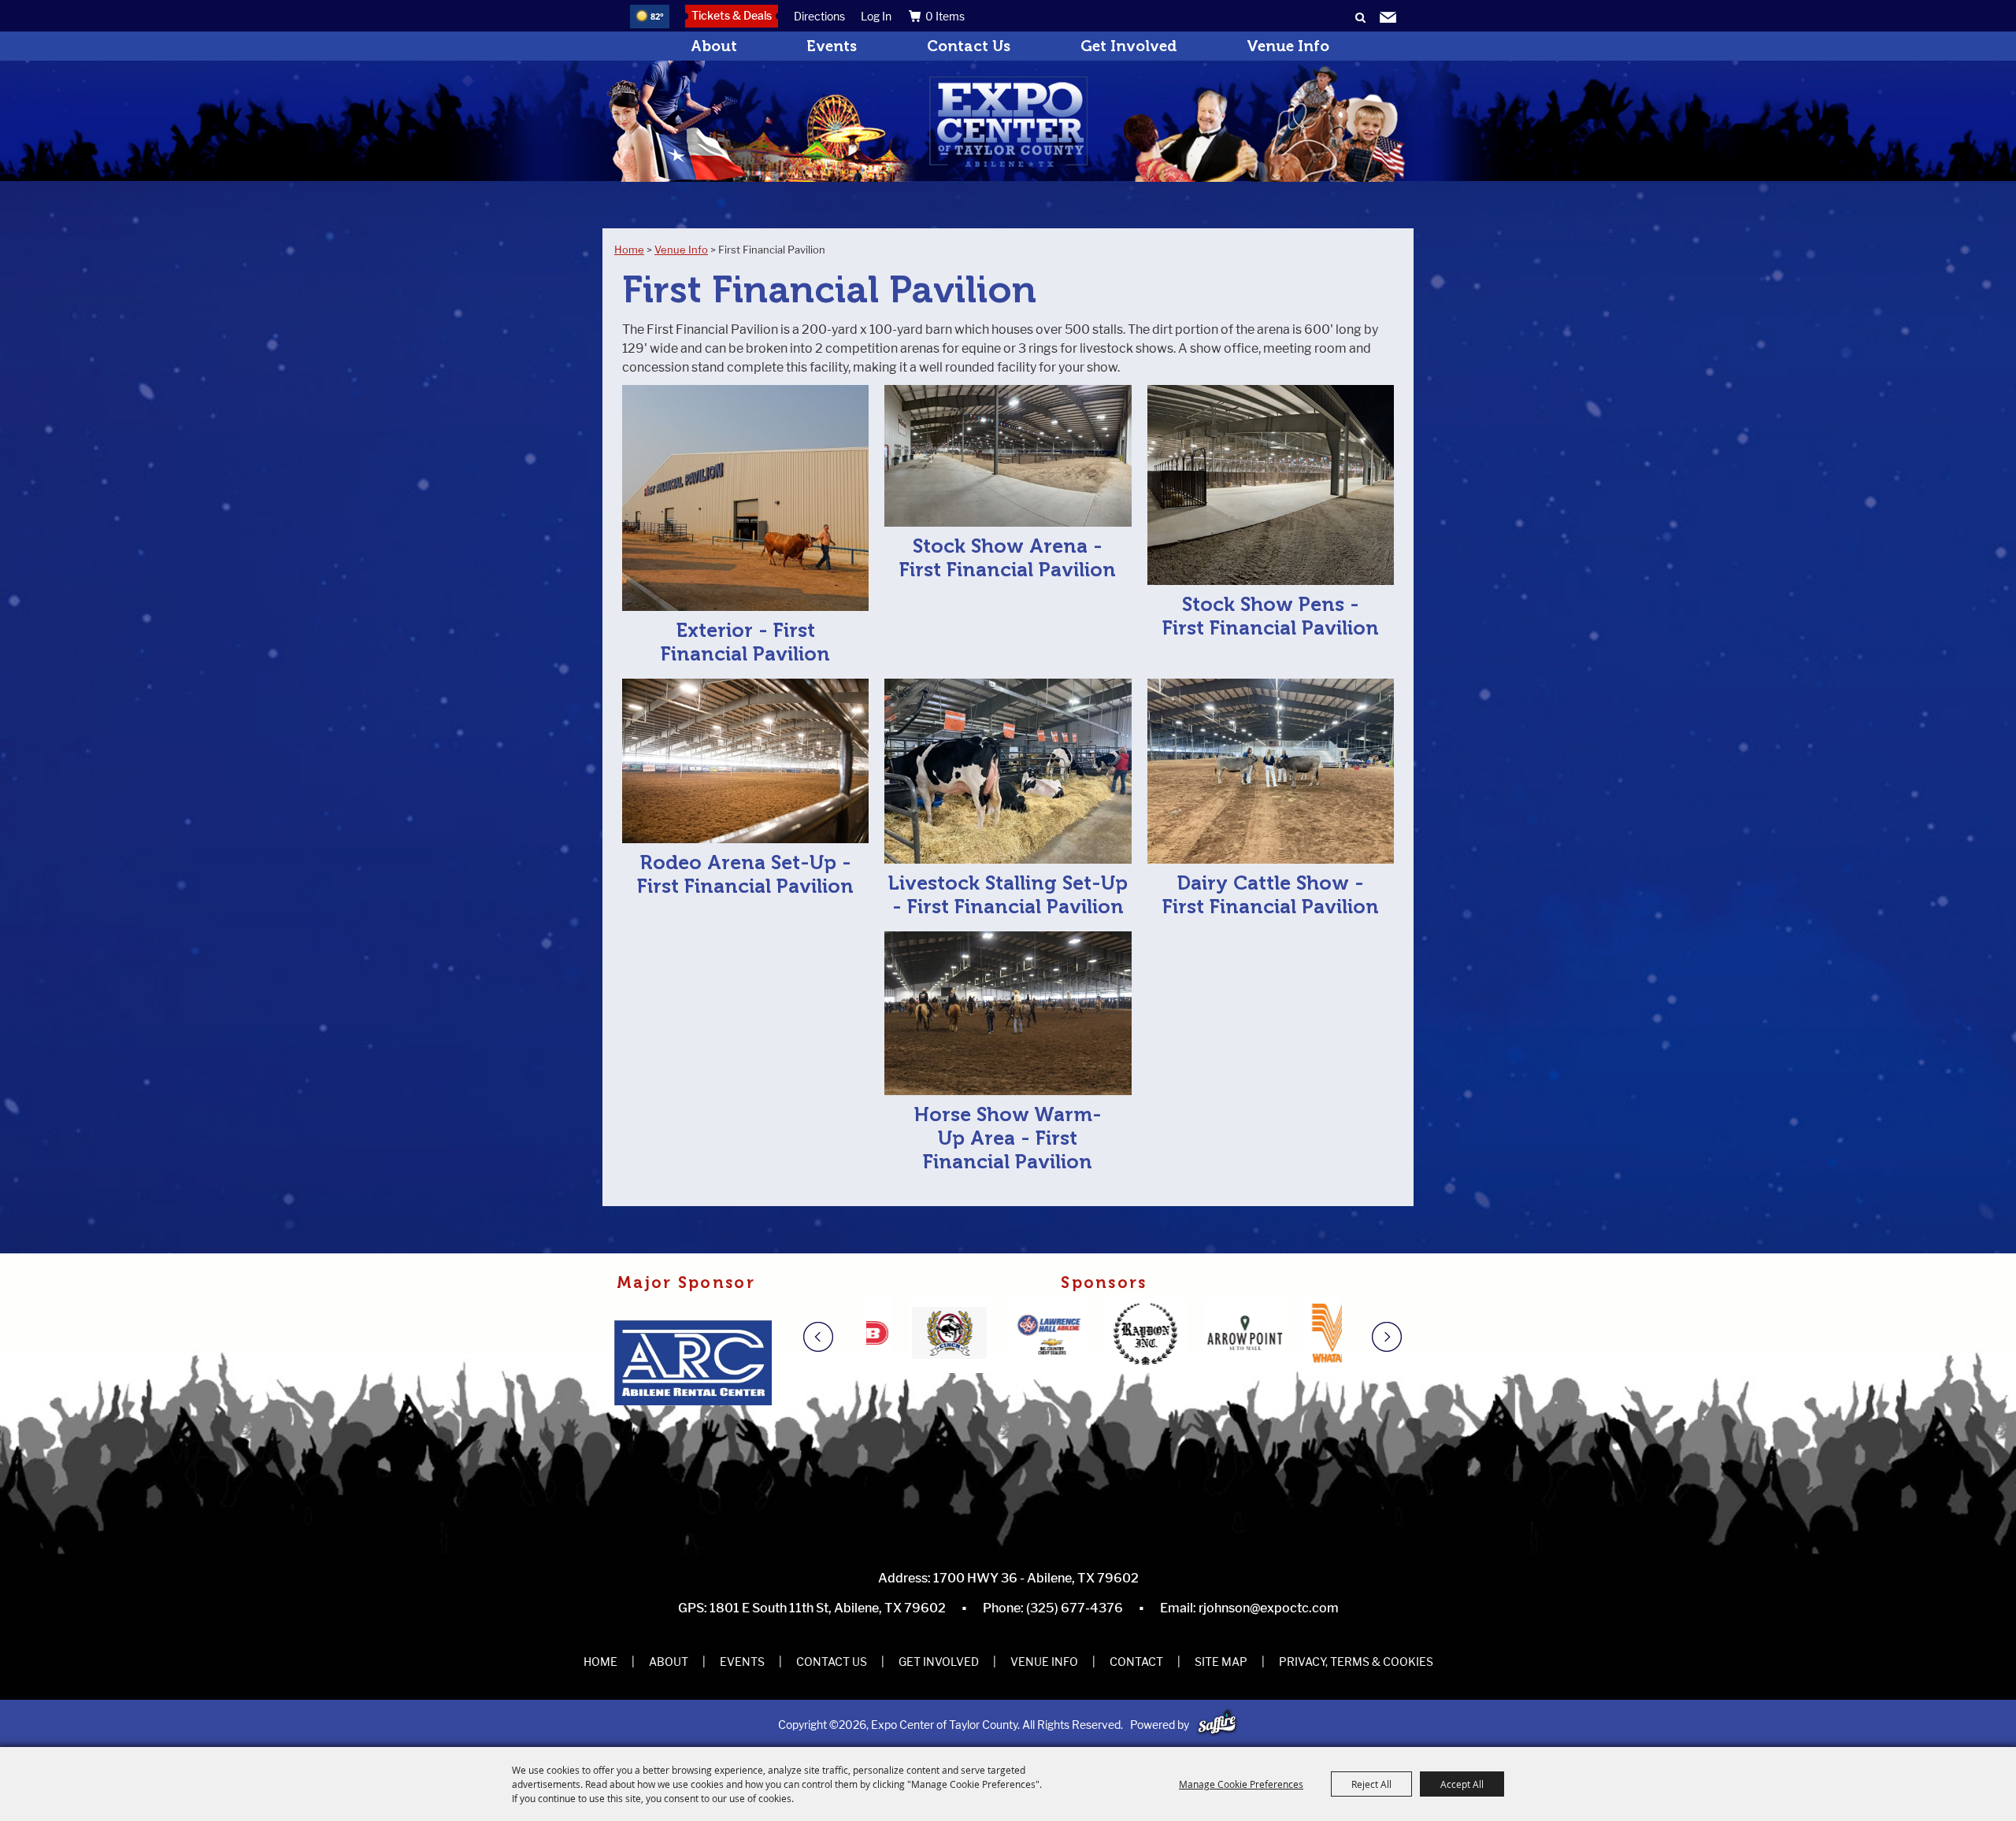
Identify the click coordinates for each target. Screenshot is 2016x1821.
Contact (1136, 1662)
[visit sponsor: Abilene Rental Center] (698, 1365)
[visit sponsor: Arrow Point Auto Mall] (1134, 1335)
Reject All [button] (1371, 1784)
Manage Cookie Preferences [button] (1241, 1784)
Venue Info (1288, 46)
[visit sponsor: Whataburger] (1233, 1335)
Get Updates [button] (1388, 18)
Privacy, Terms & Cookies (1356, 1662)
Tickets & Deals (732, 15)
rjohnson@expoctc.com (1269, 1608)
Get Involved (1129, 46)
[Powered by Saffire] (1217, 1725)
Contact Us (969, 46)
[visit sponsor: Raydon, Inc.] (1036, 1335)
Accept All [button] (1462, 1784)
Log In (876, 16)
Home (629, 250)
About (714, 46)
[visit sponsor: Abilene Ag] (1331, 1335)
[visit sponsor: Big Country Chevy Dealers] (938, 1335)
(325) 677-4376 (1075, 1608)
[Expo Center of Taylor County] (1008, 122)
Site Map (1221, 1662)
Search (1360, 18)
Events (832, 46)
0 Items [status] (945, 16)
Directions (819, 16)
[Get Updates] (1388, 19)
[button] (833, 1337)
